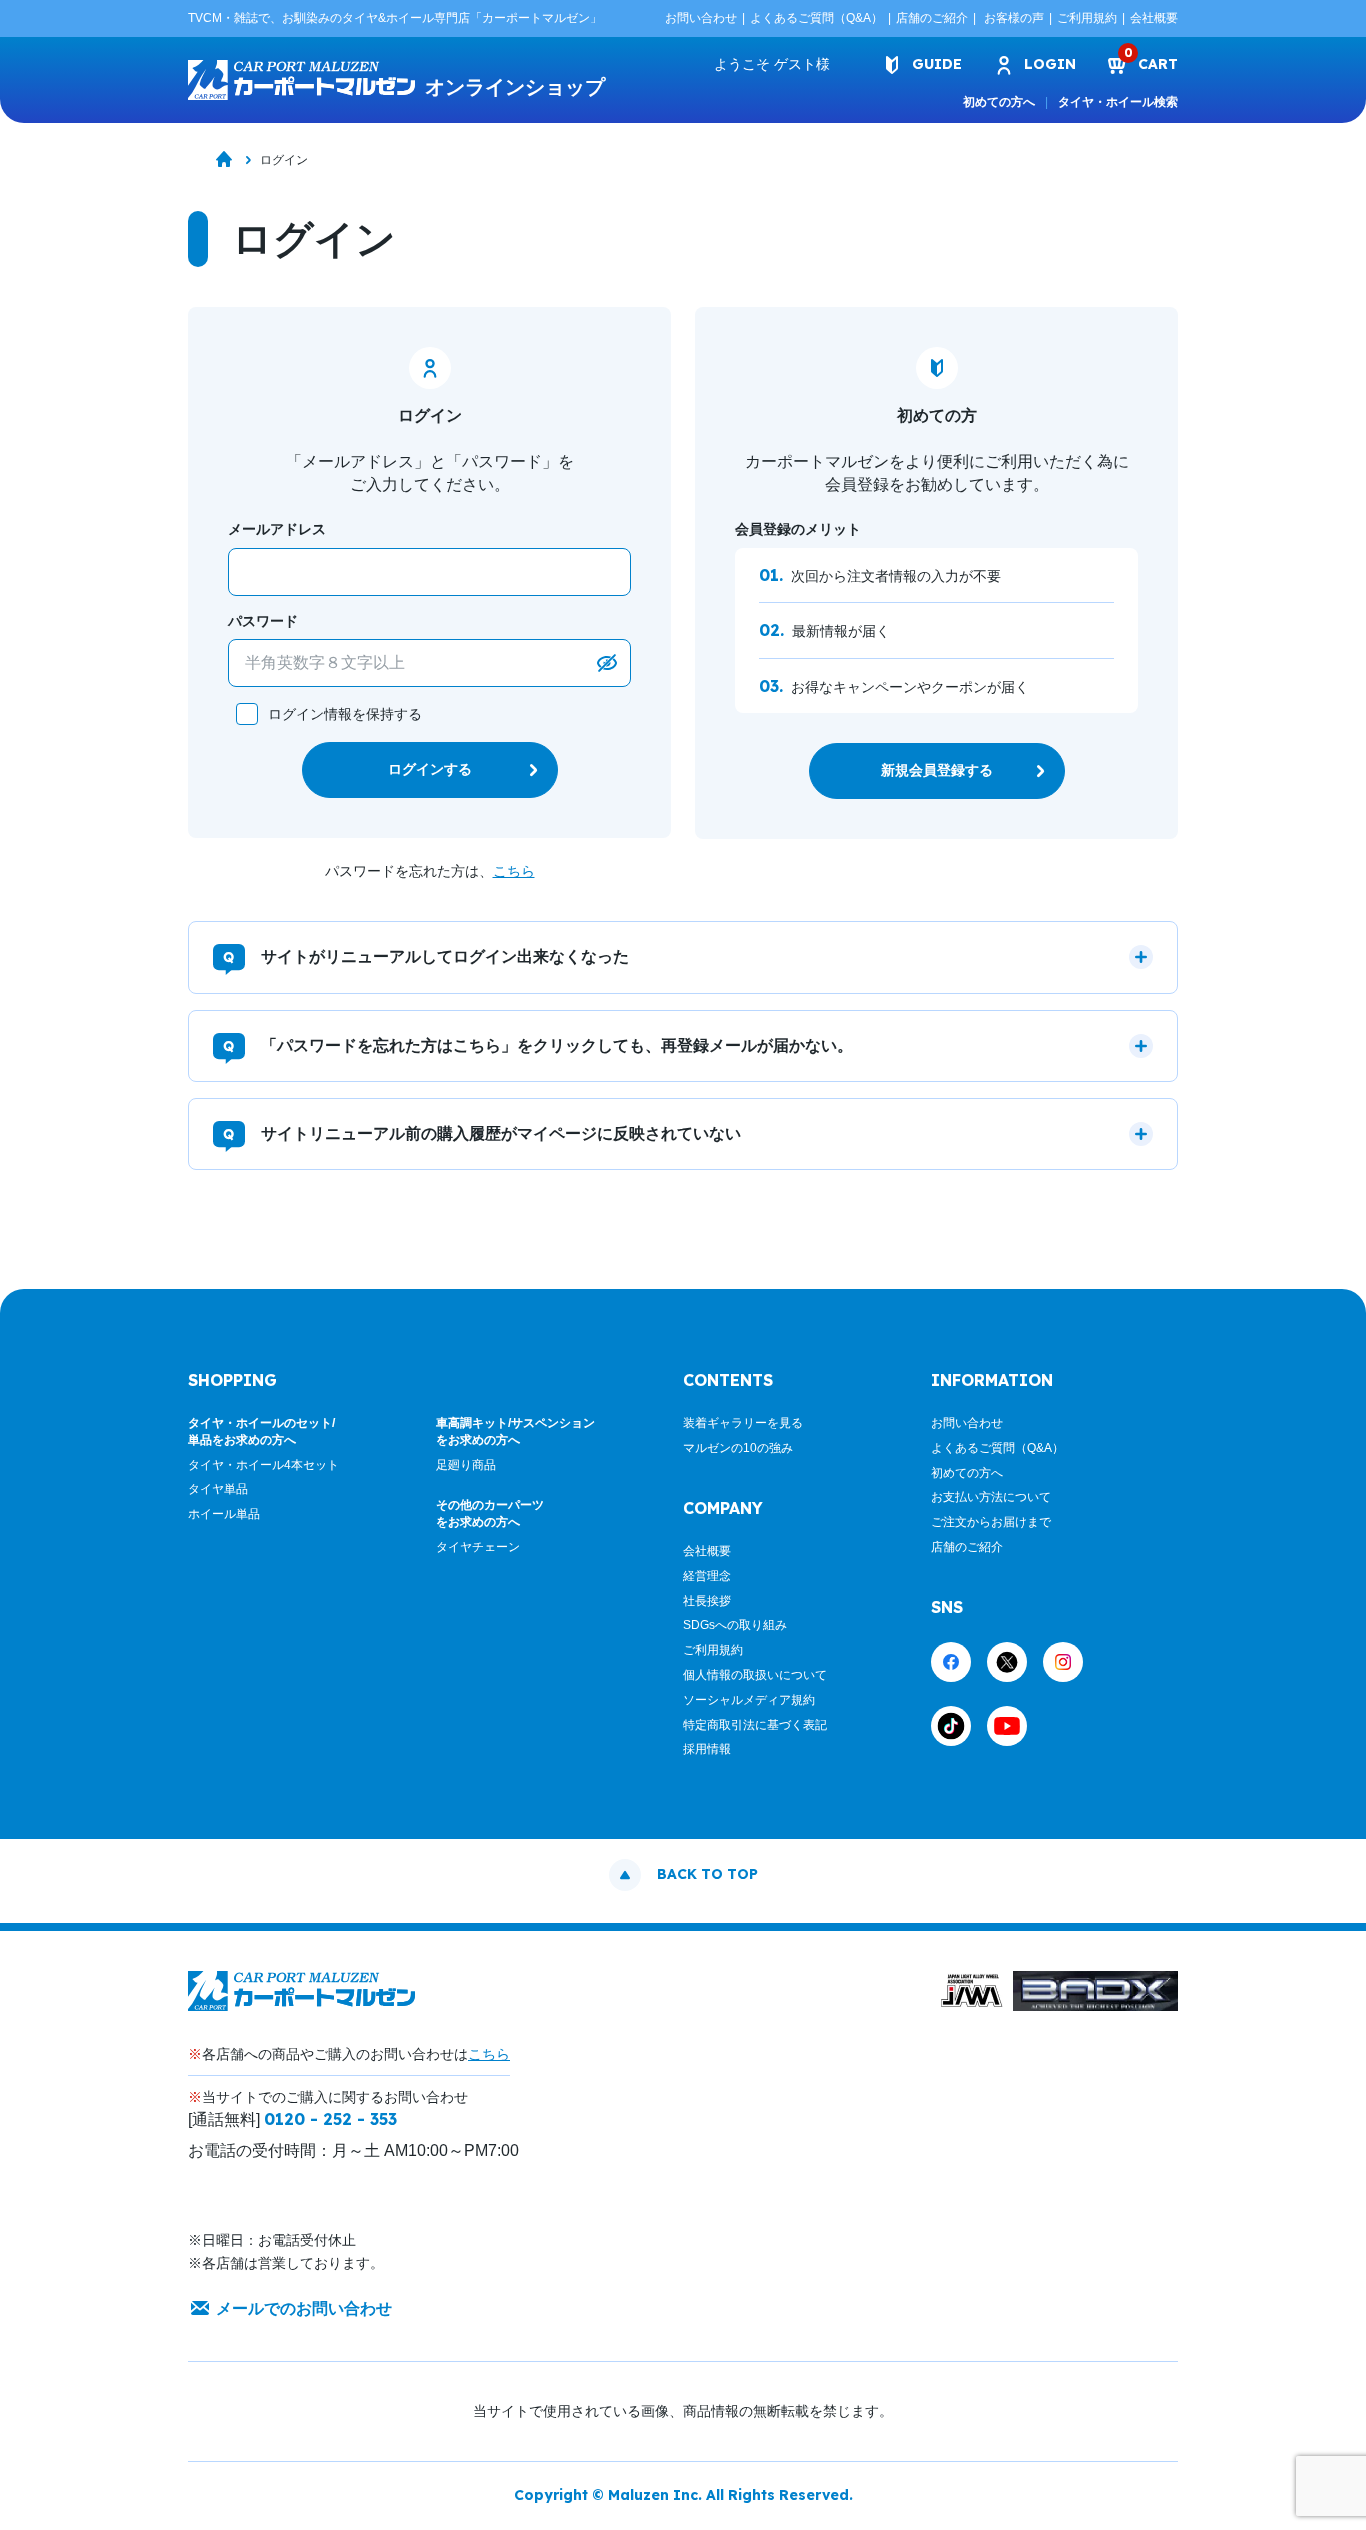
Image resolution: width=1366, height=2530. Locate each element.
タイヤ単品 (218, 1489)
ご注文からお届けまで (991, 1522)
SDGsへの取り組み (735, 1625)
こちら (514, 871)
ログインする (430, 769)
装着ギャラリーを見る (743, 1423)
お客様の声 (1014, 18)
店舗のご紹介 (932, 18)
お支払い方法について (991, 1497)
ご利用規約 (1087, 18)
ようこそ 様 (772, 64)
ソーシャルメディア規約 (749, 1700)
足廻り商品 (466, 1465)
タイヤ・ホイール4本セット (263, 1465)
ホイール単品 (224, 1514)
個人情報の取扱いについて (755, 1675)
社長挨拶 (707, 1601)
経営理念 (707, 1576)
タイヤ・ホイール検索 (1118, 102)
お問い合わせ (701, 18)
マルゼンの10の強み (738, 1448)
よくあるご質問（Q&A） (816, 18)
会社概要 (1154, 18)
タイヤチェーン (478, 1547)
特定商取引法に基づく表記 (755, 1725)
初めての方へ (999, 102)
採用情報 (707, 1749)
